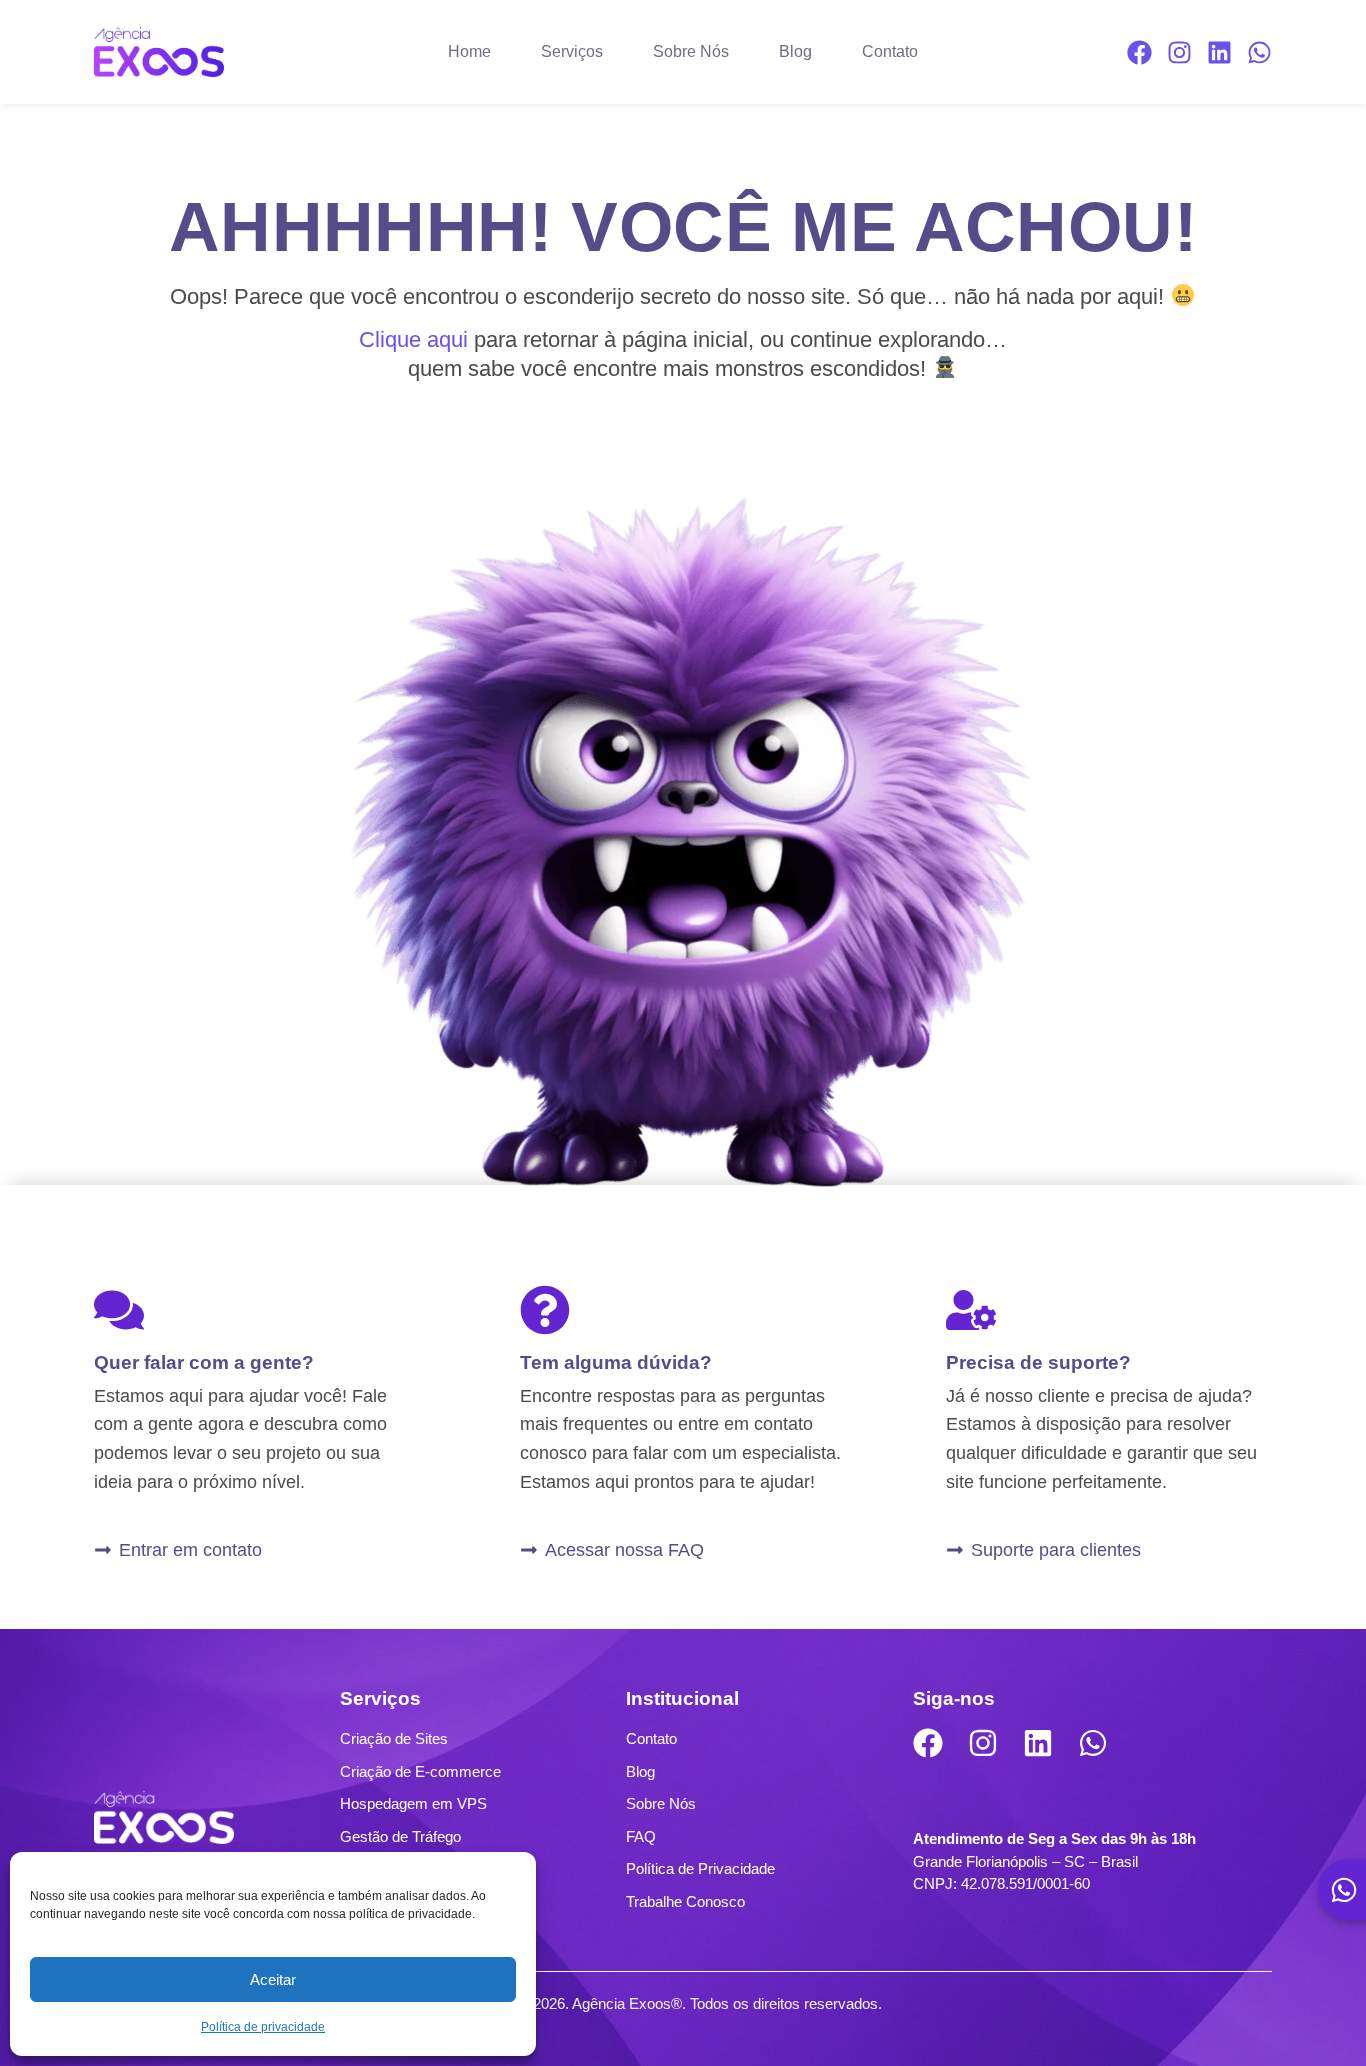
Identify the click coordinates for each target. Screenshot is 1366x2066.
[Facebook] (1139, 52)
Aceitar (273, 1979)
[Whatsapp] (1259, 52)
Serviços (572, 51)
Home (469, 51)
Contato (890, 51)
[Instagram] (1179, 52)
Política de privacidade (263, 2027)
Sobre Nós (691, 51)
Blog (795, 51)
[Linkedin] (1219, 52)
